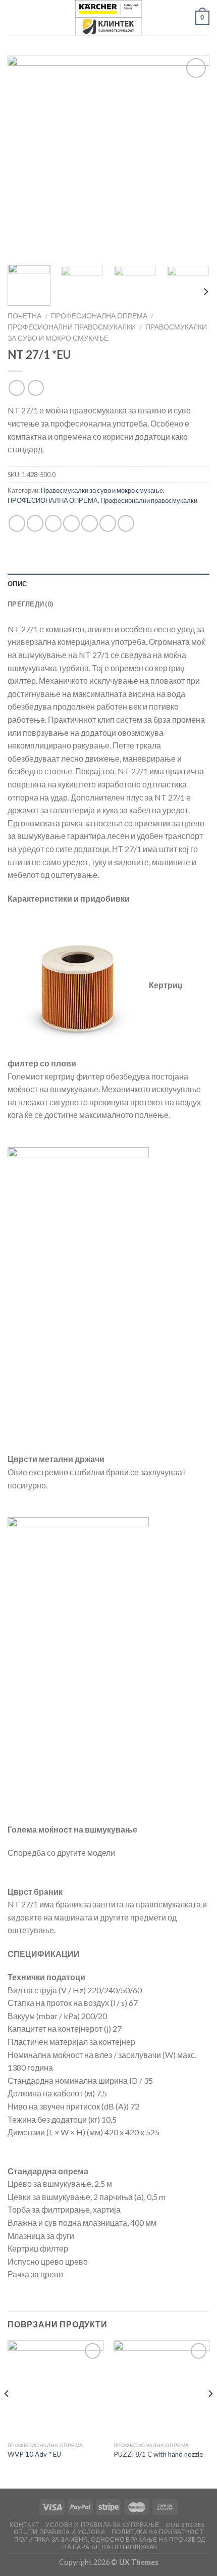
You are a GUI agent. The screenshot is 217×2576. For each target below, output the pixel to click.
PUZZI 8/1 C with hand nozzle (158, 2454)
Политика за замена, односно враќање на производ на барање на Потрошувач (110, 2543)
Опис (17, 584)
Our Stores (185, 2525)
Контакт (24, 2525)
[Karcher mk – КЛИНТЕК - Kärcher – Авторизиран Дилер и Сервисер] (108, 18)
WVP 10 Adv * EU (34, 2454)
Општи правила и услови (59, 2532)
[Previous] (24, 157)
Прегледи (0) (30, 604)
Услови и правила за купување (102, 2525)
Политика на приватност (157, 2532)
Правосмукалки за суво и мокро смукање (102, 490)
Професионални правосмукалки (72, 327)
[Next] (193, 157)
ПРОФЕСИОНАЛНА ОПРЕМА (99, 316)
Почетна (24, 316)
